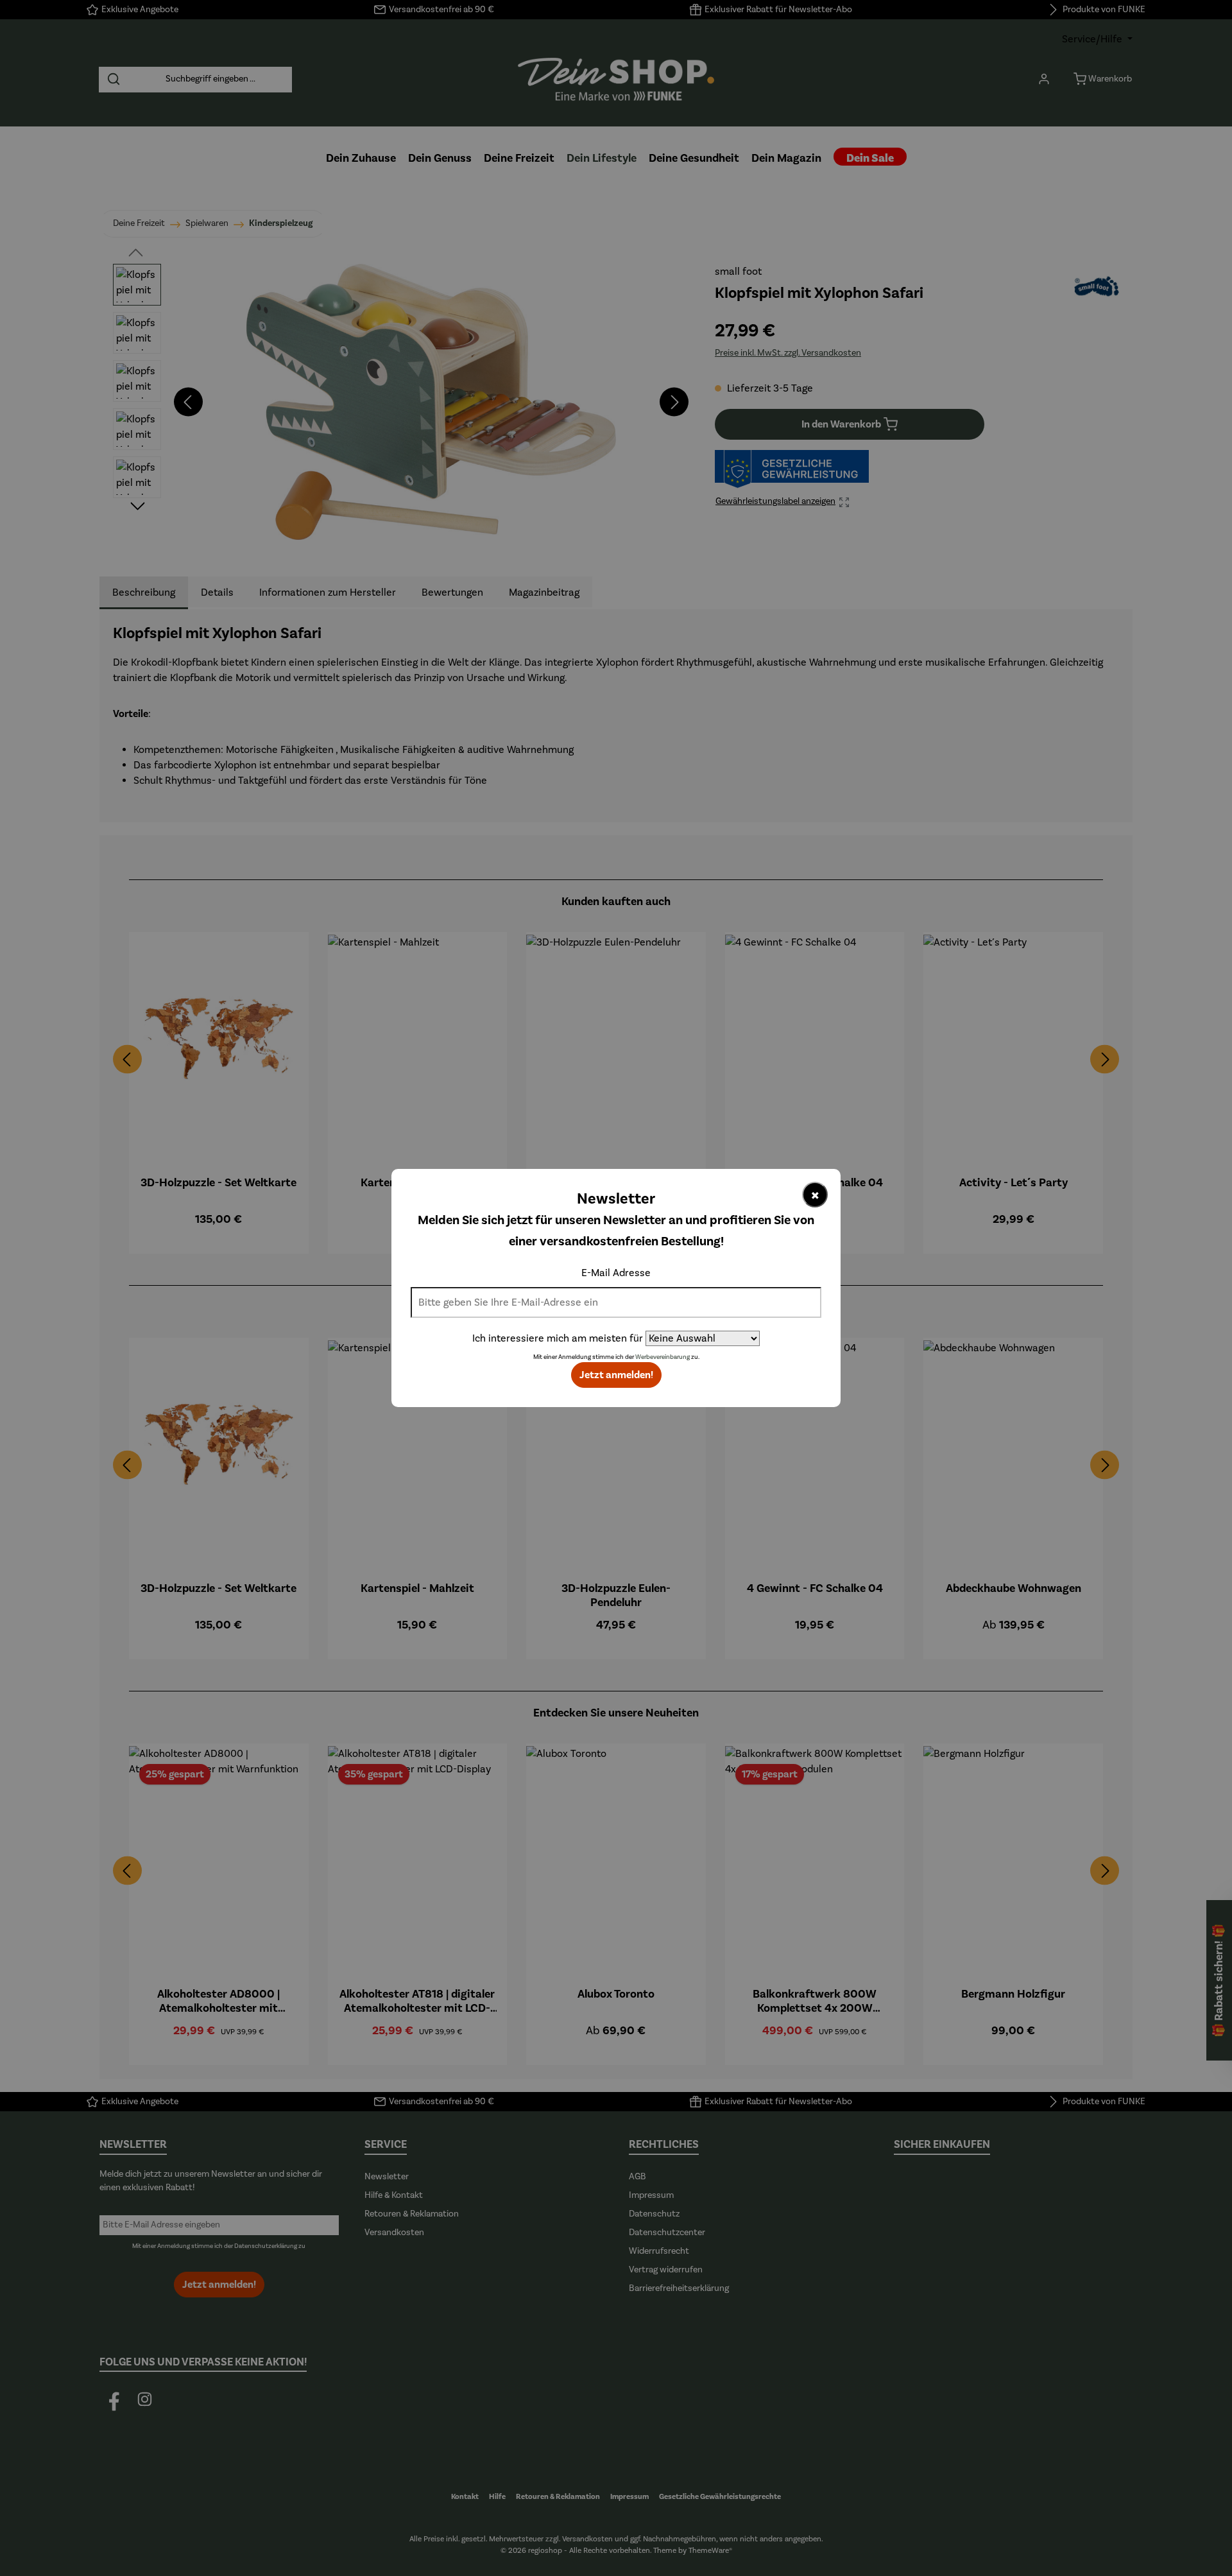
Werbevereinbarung (663, 1357)
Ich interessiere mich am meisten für (558, 1338)
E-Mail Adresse (616, 1273)
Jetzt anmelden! (616, 1375)
